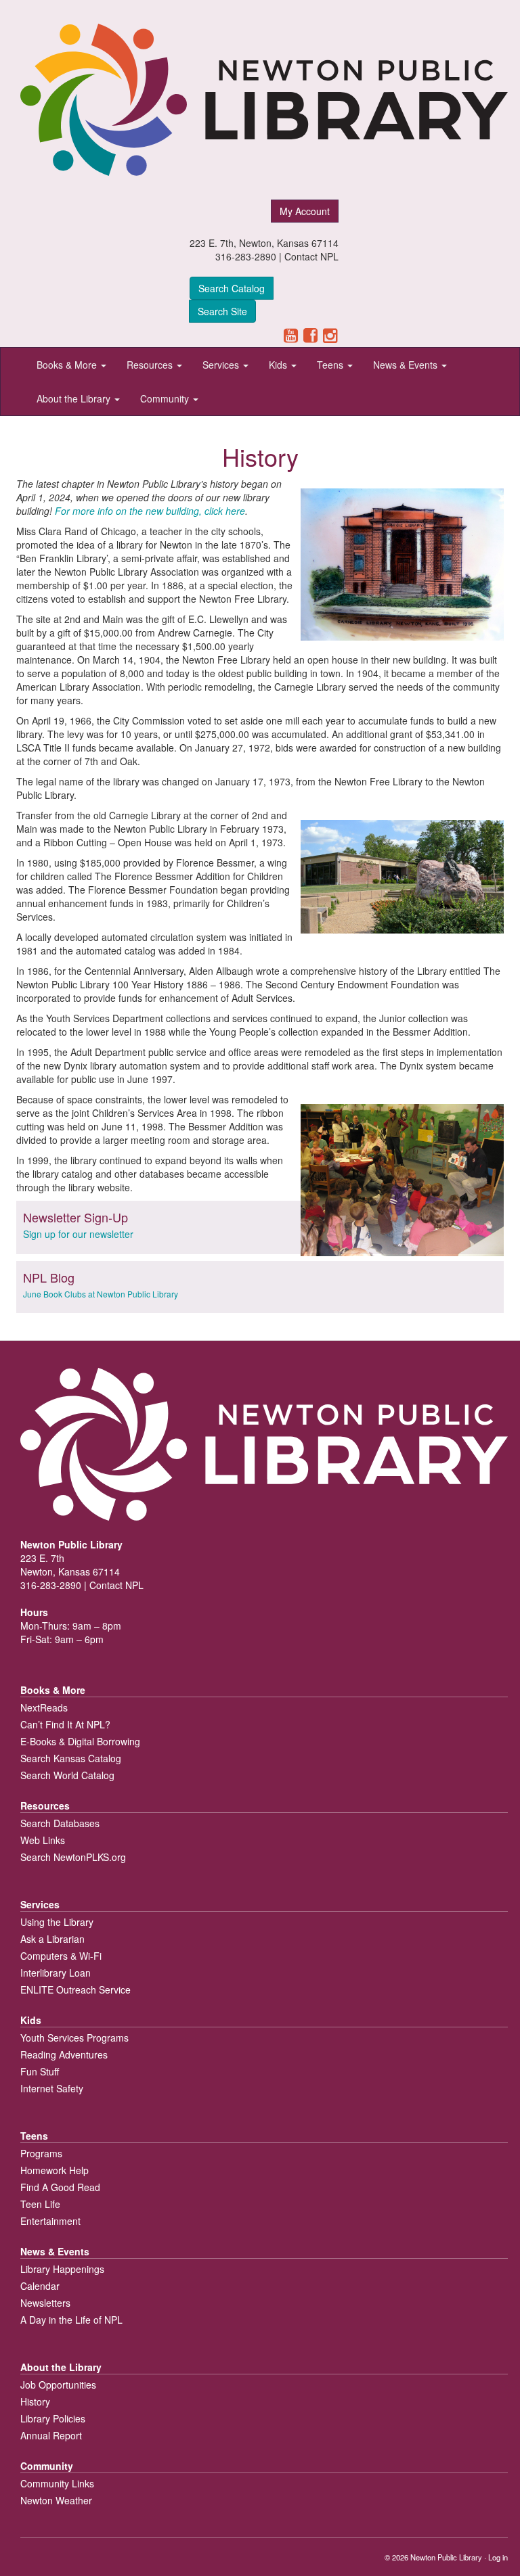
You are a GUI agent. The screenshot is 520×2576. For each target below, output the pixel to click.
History (35, 2401)
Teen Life (40, 2204)
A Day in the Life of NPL (71, 2320)
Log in (498, 2557)
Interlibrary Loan (56, 1973)
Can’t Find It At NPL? (65, 1724)
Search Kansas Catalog (71, 1758)
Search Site (222, 311)
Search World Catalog (67, 1775)
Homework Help (55, 2170)
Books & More (68, 365)
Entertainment (50, 2221)
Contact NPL (311, 256)
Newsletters (45, 2303)
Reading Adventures (64, 2054)
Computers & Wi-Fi (61, 1956)
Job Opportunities (58, 2385)
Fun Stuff (40, 2071)
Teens (331, 365)
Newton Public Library (446, 2557)
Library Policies (53, 2418)
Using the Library (57, 1922)
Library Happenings (62, 2269)
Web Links (43, 1840)
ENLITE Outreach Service (75, 1990)
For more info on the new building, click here (150, 511)
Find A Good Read (60, 2187)
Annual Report (51, 2435)
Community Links (57, 2483)
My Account (305, 211)
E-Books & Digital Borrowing (80, 1741)
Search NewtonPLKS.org (73, 1857)
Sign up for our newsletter (78, 1234)
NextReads (44, 1707)
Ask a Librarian (52, 1939)
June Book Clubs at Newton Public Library (101, 1294)
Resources (151, 365)
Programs (41, 2153)
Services (222, 365)
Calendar (40, 2286)
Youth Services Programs (74, 2038)
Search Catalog (232, 288)
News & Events (407, 365)
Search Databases (60, 1823)
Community (166, 398)
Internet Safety (52, 2088)
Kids (279, 365)
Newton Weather (56, 2500)
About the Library (75, 398)
